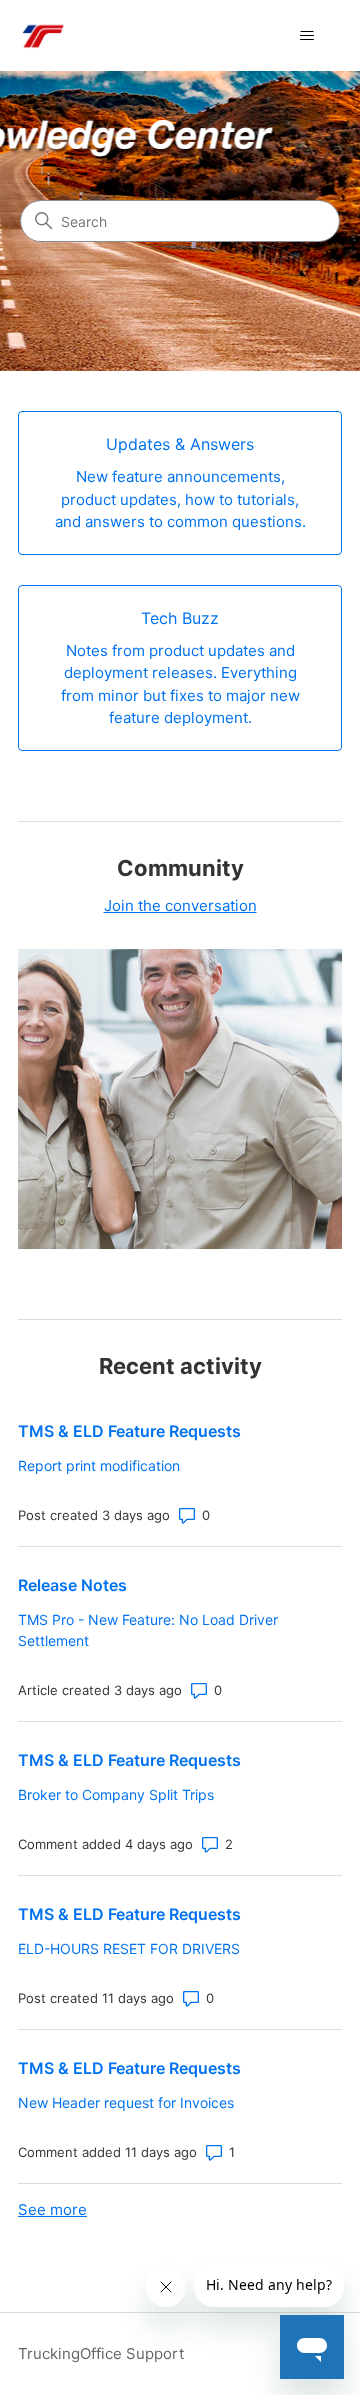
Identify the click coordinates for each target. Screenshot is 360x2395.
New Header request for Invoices (126, 2102)
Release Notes (72, 1585)
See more (52, 2209)
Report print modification (99, 1465)
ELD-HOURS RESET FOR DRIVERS (129, 1948)
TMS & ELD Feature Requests (129, 1431)
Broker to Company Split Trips (116, 1794)
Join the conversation (180, 905)
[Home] (42, 35)
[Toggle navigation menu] (306, 36)
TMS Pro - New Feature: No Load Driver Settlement (148, 1630)
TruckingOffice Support (101, 2353)
